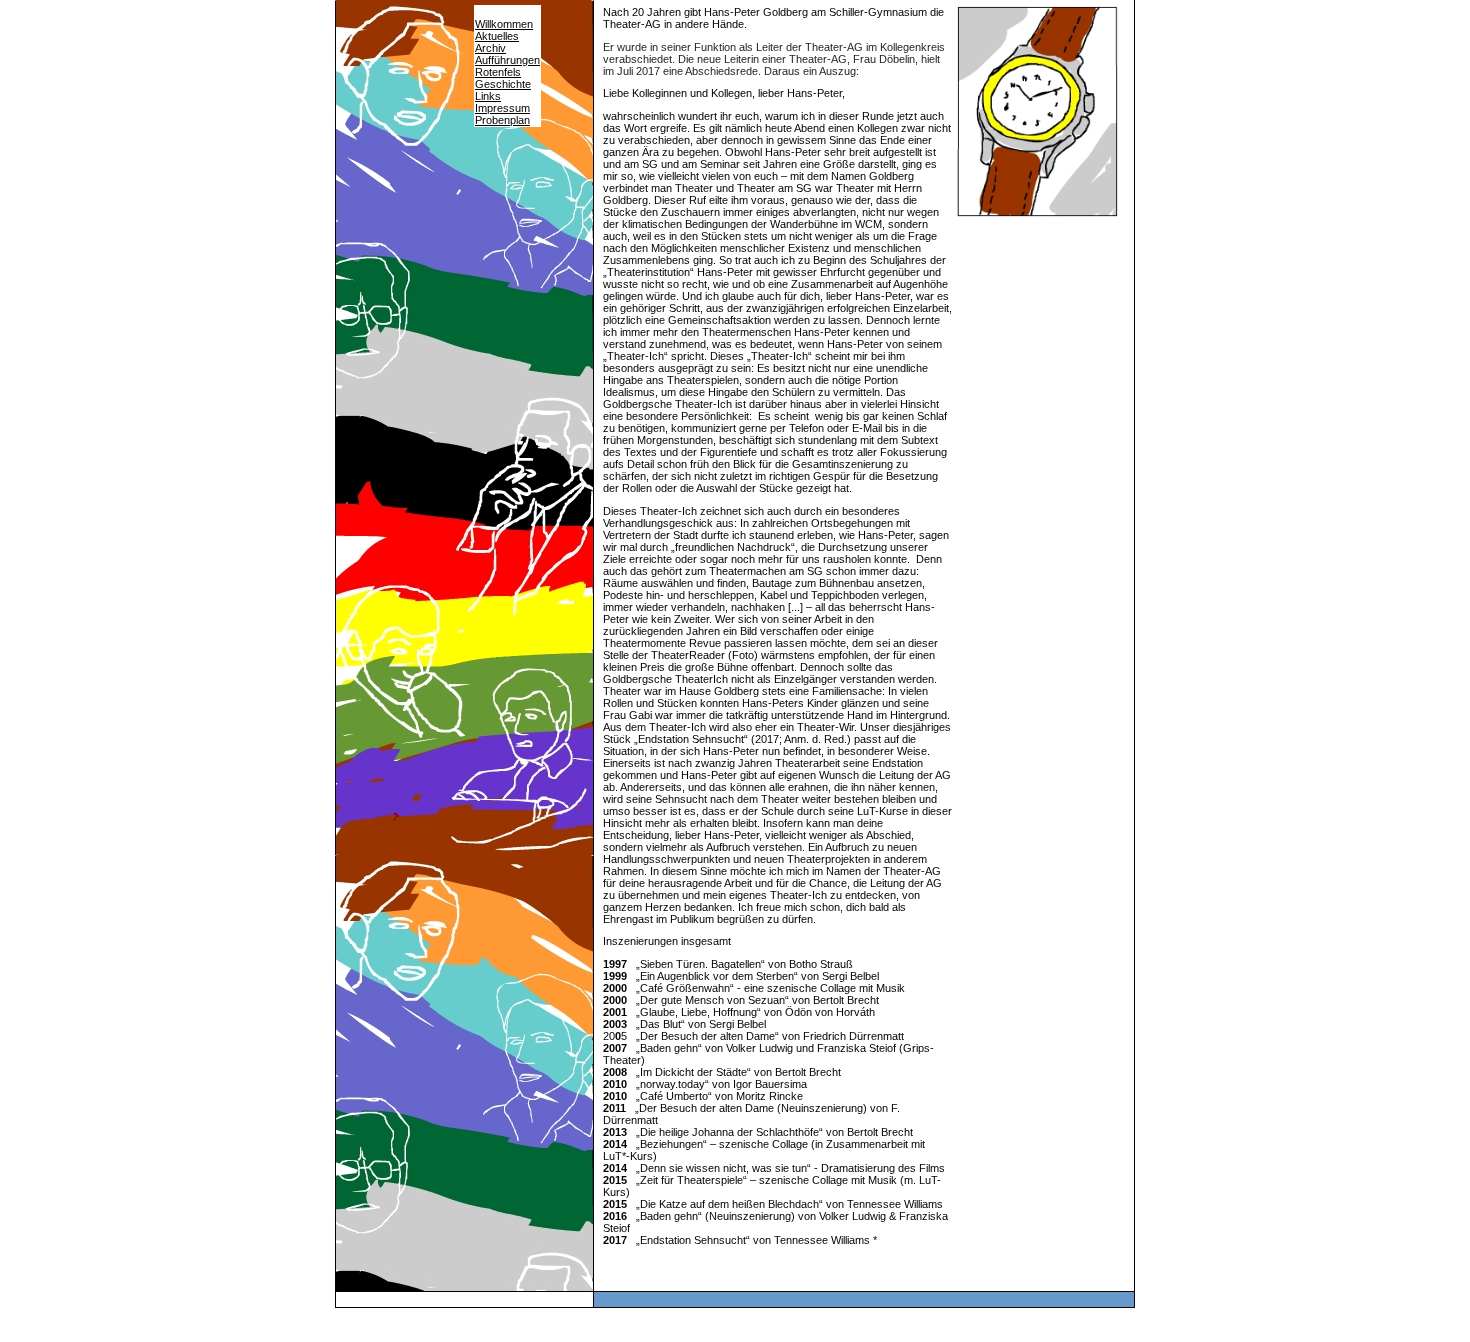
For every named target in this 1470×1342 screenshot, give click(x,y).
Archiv (490, 48)
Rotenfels (498, 72)
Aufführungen (507, 60)
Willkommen (504, 24)
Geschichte (503, 84)
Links (488, 96)
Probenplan (502, 120)
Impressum (502, 108)
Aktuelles (497, 36)
